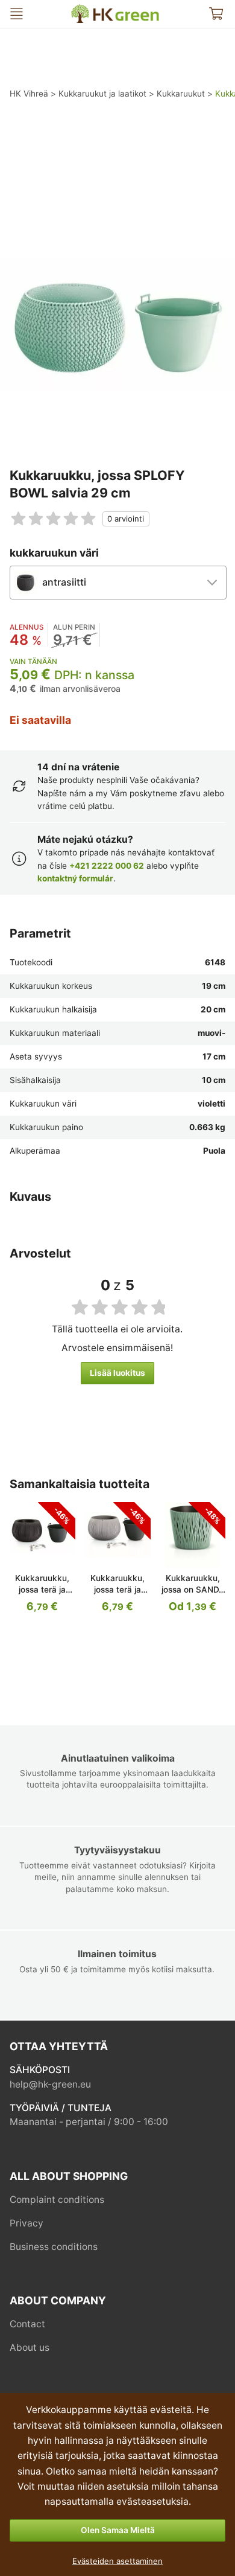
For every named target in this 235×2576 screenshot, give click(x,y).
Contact (27, 2324)
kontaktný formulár (75, 878)
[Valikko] (17, 14)
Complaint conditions (57, 2200)
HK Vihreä (81, 9)
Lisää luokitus (117, 1373)
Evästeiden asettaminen (117, 2561)
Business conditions (54, 2247)
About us (30, 2347)
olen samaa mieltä (118, 2530)
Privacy (27, 2223)
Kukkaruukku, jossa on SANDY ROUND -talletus (193, 1590)
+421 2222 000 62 (107, 866)
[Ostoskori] (216, 14)
